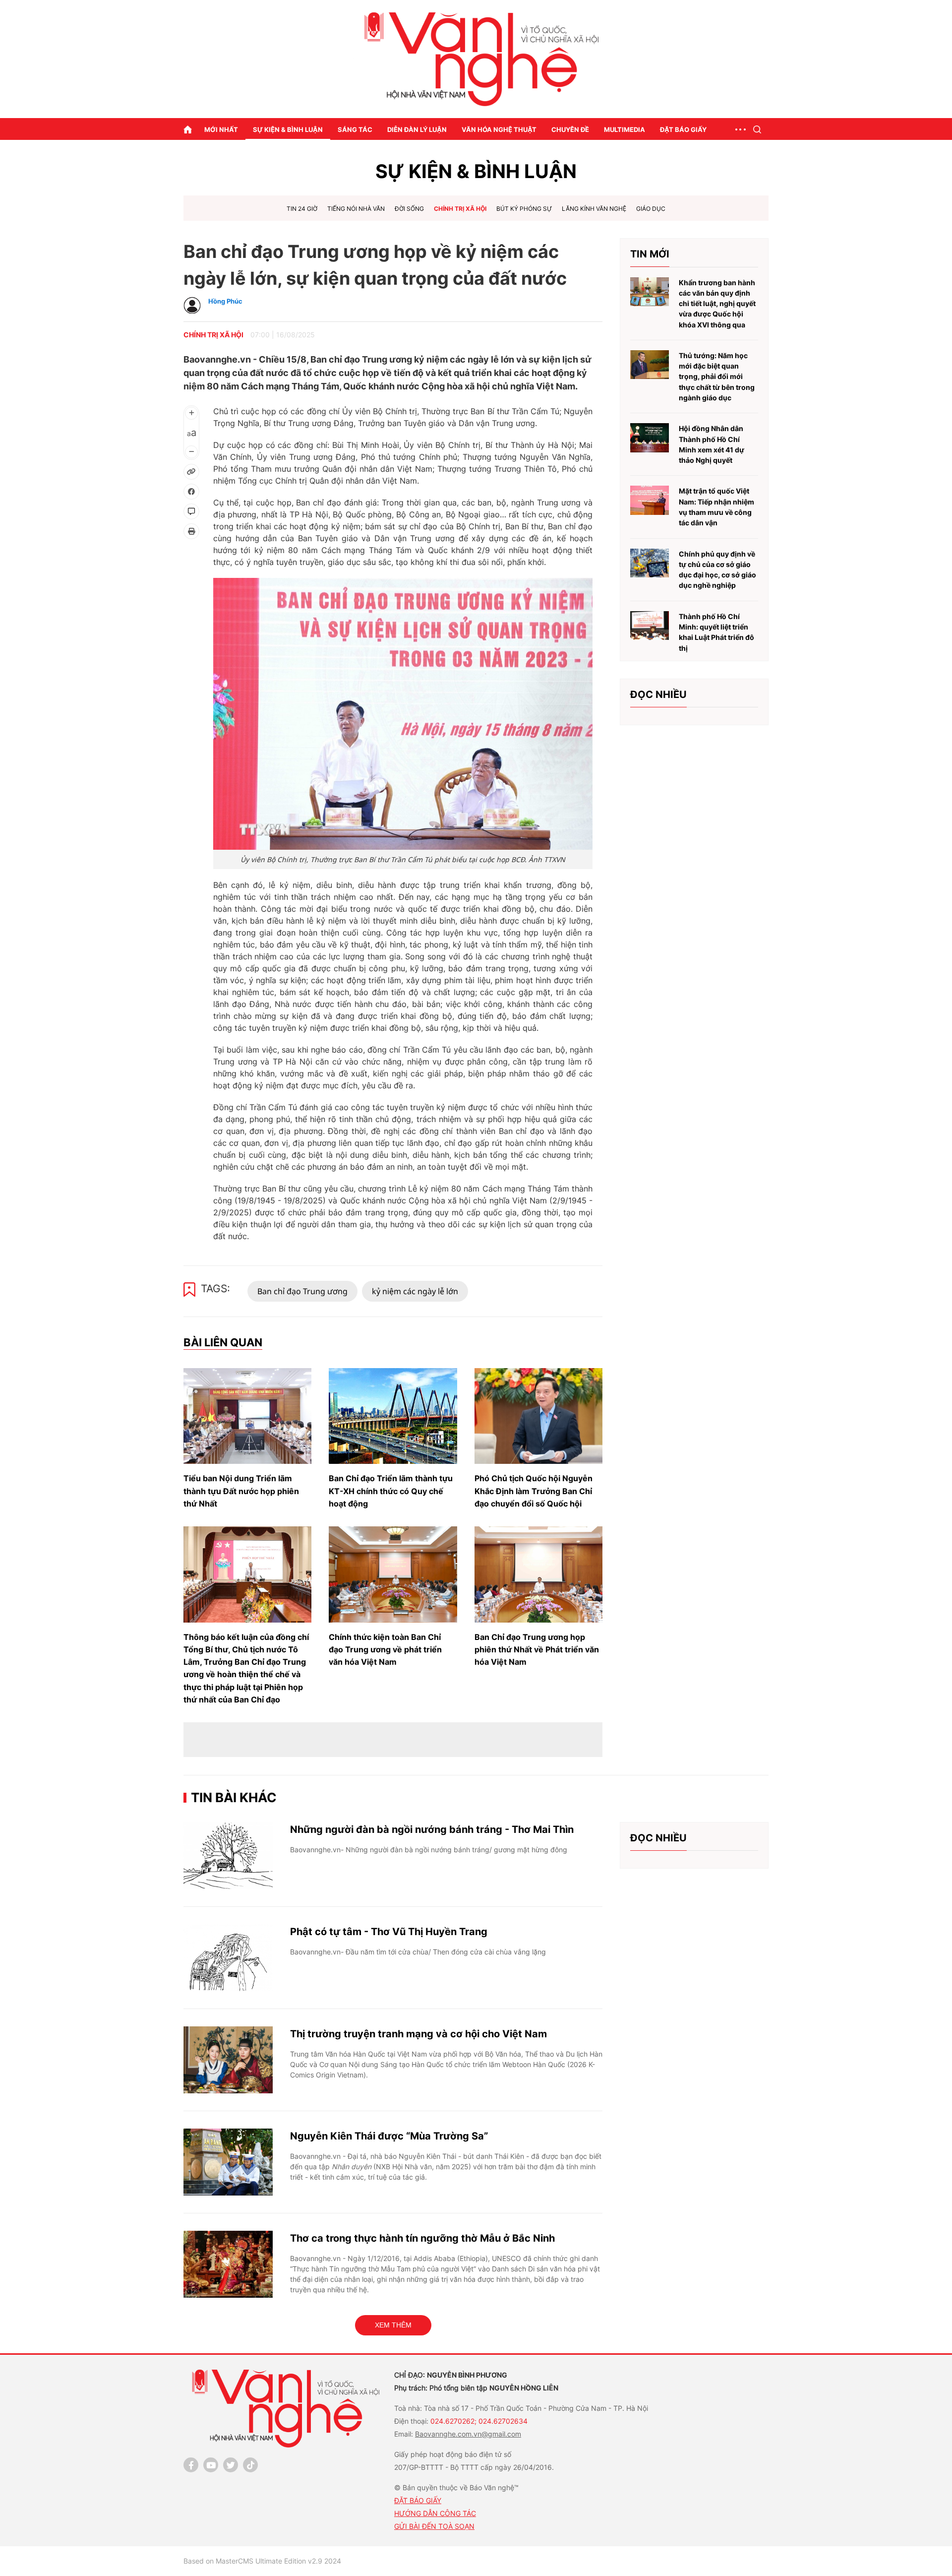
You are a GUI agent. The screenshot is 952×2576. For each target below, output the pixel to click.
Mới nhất (221, 129)
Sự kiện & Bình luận (288, 129)
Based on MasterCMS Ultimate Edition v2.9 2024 (262, 2561)
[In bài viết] (191, 531)
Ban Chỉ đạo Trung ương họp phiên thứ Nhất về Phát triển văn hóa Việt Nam (537, 1649)
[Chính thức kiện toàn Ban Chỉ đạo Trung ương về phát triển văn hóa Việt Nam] (393, 1574)
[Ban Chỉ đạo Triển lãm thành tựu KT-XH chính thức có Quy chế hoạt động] (393, 1416)
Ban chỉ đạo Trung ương (302, 1291)
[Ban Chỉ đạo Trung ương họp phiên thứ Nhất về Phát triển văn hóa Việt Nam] (538, 1574)
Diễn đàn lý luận (417, 129)
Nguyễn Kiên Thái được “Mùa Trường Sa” (389, 2136)
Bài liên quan (223, 1342)
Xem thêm (393, 2325)
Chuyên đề (570, 129)
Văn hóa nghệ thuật (499, 129)
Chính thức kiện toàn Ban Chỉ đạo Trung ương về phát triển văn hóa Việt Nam (385, 1649)
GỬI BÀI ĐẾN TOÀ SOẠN (434, 2526)
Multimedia (625, 129)
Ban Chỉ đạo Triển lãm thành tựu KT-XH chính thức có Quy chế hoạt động (391, 1491)
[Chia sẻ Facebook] (191, 492)
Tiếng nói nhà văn (356, 209)
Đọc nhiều (658, 694)
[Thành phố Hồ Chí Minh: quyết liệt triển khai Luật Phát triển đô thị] (650, 626)
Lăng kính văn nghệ (594, 209)
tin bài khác (234, 1797)
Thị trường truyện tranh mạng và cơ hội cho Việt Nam (418, 2034)
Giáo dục (651, 209)
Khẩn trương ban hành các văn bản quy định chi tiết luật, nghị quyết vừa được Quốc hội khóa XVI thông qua (717, 304)
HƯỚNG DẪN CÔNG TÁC (435, 2513)
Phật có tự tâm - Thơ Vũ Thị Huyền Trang (389, 1932)
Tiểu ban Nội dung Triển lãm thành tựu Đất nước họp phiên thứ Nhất (241, 1491)
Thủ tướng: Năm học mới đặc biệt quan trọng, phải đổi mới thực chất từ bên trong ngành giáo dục (717, 377)
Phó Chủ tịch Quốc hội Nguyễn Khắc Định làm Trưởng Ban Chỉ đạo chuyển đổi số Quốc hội (534, 1491)
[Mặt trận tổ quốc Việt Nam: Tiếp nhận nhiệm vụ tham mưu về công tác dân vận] (650, 500)
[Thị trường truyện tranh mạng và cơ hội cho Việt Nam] (228, 2060)
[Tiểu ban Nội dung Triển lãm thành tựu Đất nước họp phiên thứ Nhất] (247, 1416)
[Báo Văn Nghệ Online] (476, 59)
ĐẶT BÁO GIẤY (418, 2500)
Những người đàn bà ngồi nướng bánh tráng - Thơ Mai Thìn (432, 1829)
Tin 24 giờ (302, 209)
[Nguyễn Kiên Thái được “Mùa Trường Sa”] (228, 2162)
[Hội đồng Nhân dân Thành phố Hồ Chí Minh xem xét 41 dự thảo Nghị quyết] (650, 438)
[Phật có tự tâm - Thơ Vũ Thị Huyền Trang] (228, 1958)
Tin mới (650, 254)
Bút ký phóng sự (524, 209)
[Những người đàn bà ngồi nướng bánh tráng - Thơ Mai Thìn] (228, 1855)
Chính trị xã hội (460, 209)
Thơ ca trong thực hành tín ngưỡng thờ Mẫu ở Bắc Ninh (422, 2238)
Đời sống (409, 209)
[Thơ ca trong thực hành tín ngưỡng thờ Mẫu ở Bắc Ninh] (228, 2264)
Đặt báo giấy (683, 129)
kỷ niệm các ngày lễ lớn (415, 1291)
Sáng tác (355, 129)
